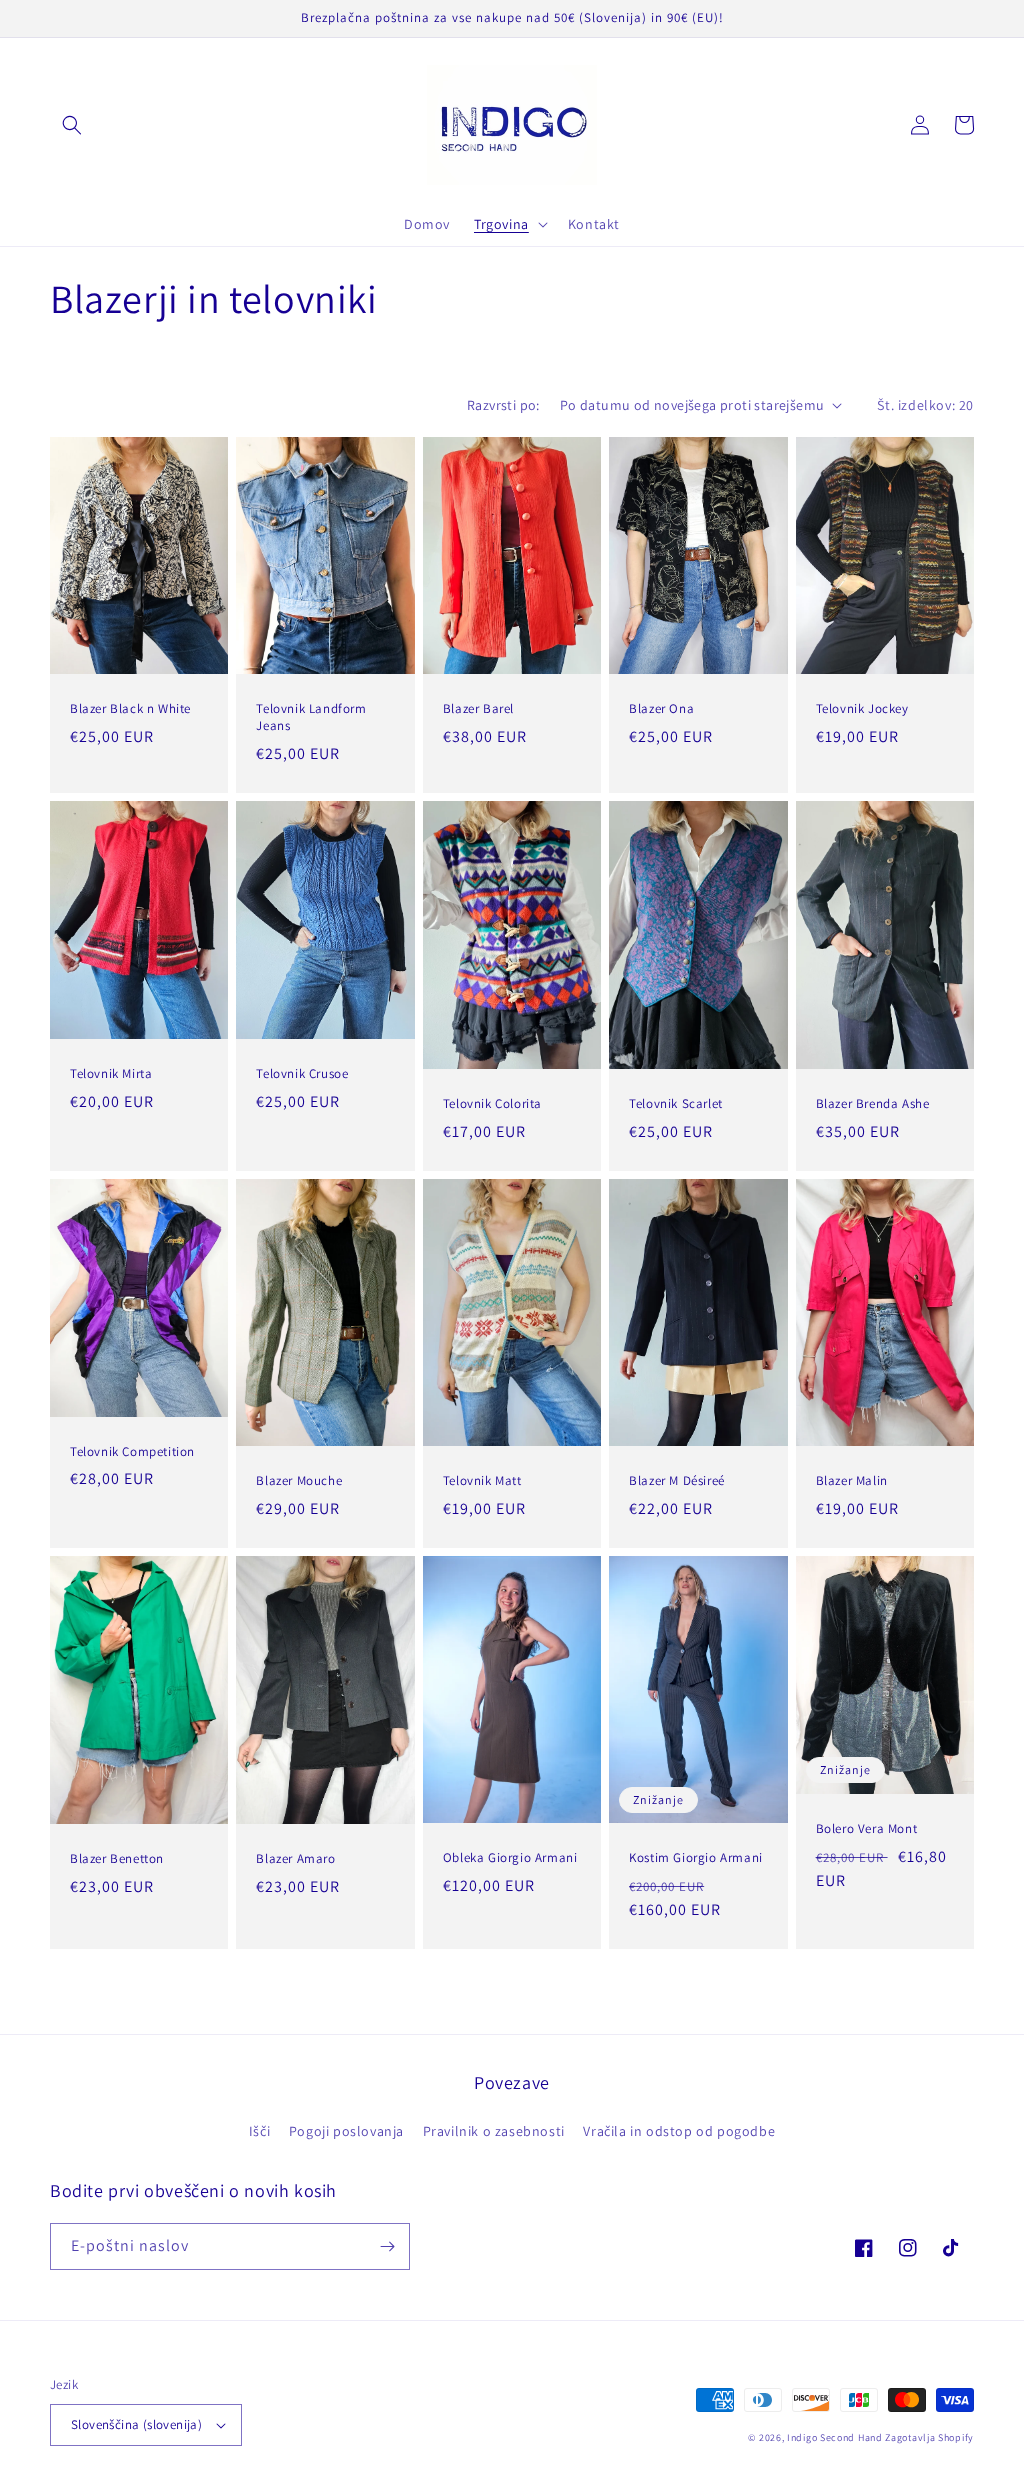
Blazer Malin (852, 1481)
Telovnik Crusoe (302, 1074)
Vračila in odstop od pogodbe (679, 2131)
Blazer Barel (478, 709)
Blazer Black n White (130, 709)
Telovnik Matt (482, 1481)
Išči (259, 2131)
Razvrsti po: (503, 405)
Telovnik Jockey (862, 709)
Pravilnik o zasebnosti (494, 2131)
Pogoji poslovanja (346, 2131)
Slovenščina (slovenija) (136, 2424)
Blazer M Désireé (677, 1481)
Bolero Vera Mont (867, 1829)
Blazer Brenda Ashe (873, 1104)
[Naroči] (387, 2246)
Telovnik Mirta (111, 1074)
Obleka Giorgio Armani (510, 1858)
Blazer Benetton (117, 1859)
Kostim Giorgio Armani (696, 1858)
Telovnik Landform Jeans (311, 717)
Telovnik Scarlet (676, 1104)
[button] (72, 125)
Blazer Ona (661, 709)
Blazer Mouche (299, 1481)
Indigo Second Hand (835, 2437)
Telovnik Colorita (492, 1104)
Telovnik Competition (132, 1452)
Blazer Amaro (295, 1859)
